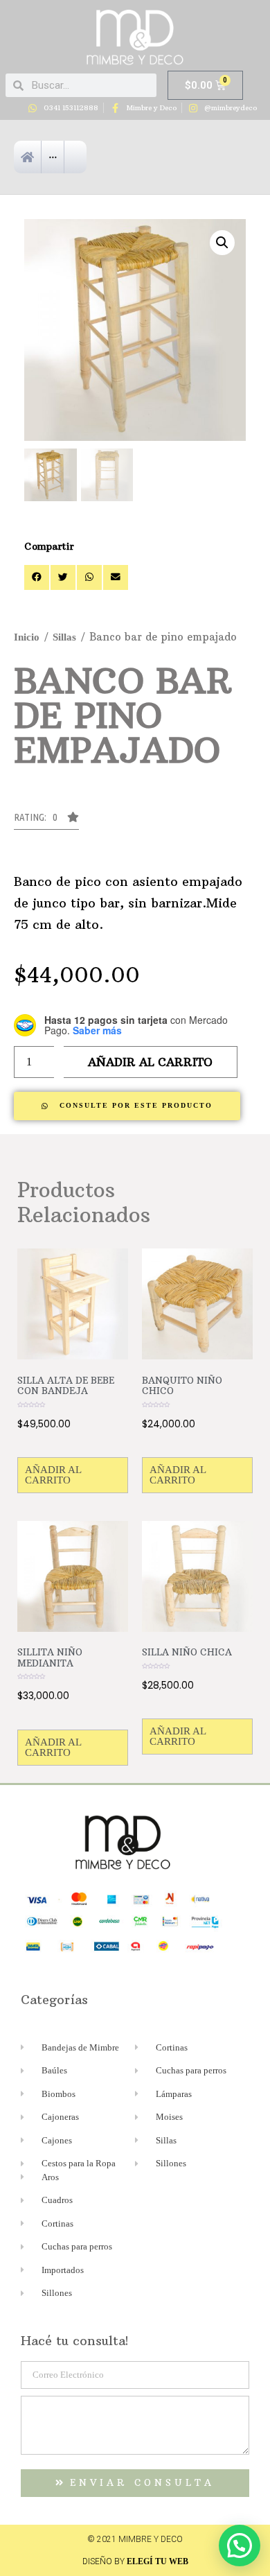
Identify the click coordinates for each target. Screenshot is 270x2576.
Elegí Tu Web (157, 2561)
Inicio (27, 637)
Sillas (64, 637)
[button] (46, 821)
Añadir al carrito (150, 1062)
